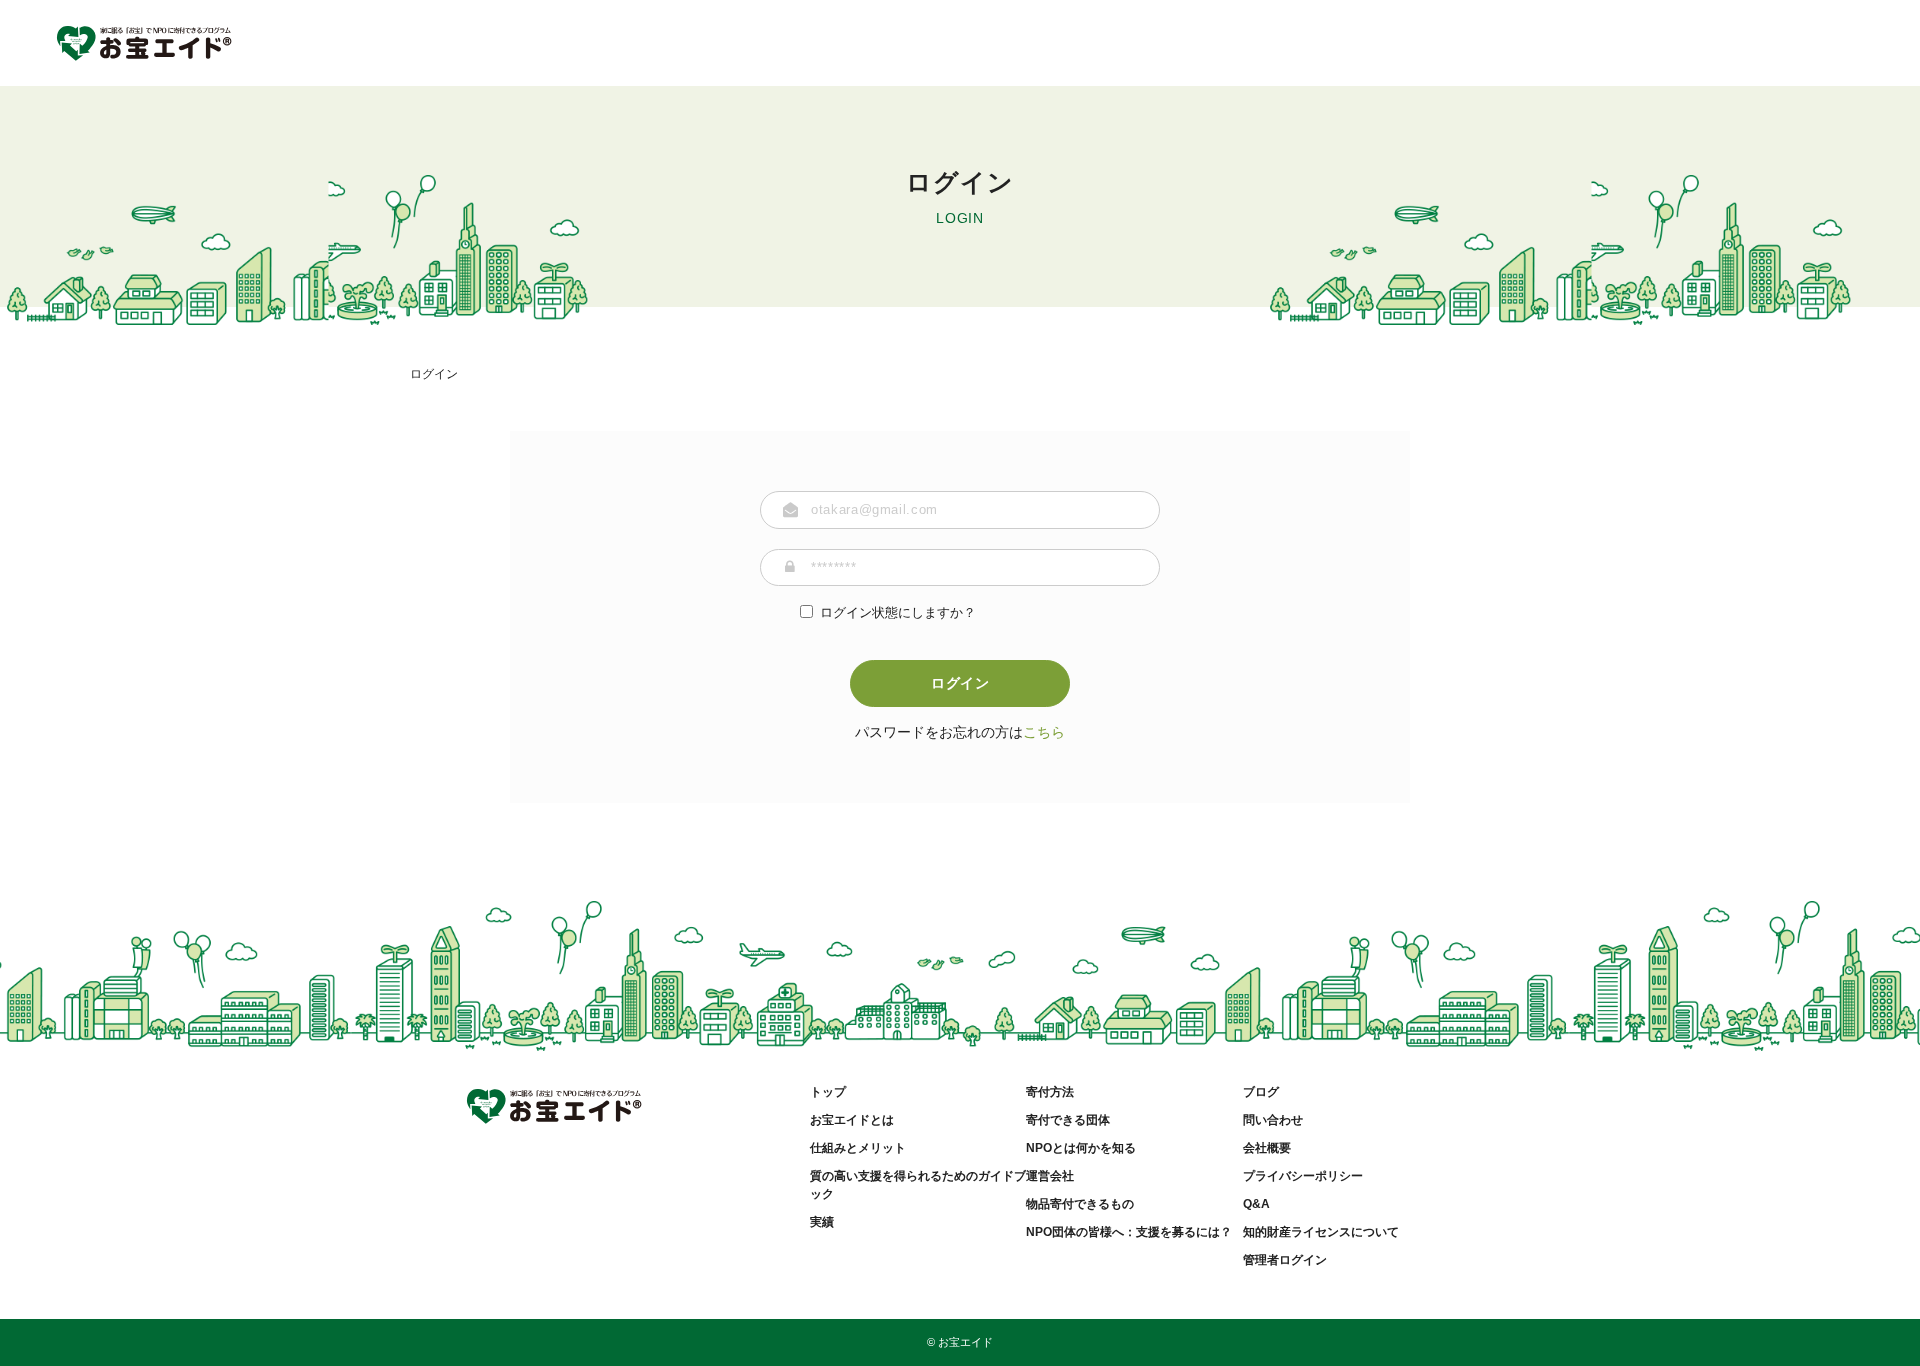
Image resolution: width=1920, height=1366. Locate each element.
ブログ (1261, 1092)
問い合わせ (1273, 1120)
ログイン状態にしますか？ (898, 612)
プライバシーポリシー (1303, 1176)
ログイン (960, 683)
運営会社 (1050, 1176)
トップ (828, 1092)
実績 (822, 1222)
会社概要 (1267, 1148)
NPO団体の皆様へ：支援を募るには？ (1129, 1232)
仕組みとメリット (858, 1148)
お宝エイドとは (852, 1120)
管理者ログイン (1285, 1260)
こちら (1044, 732)
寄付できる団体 (1068, 1120)
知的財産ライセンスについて (1321, 1232)
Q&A (1256, 1204)
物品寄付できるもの (1080, 1204)
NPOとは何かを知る (1081, 1148)
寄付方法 (1050, 1092)
